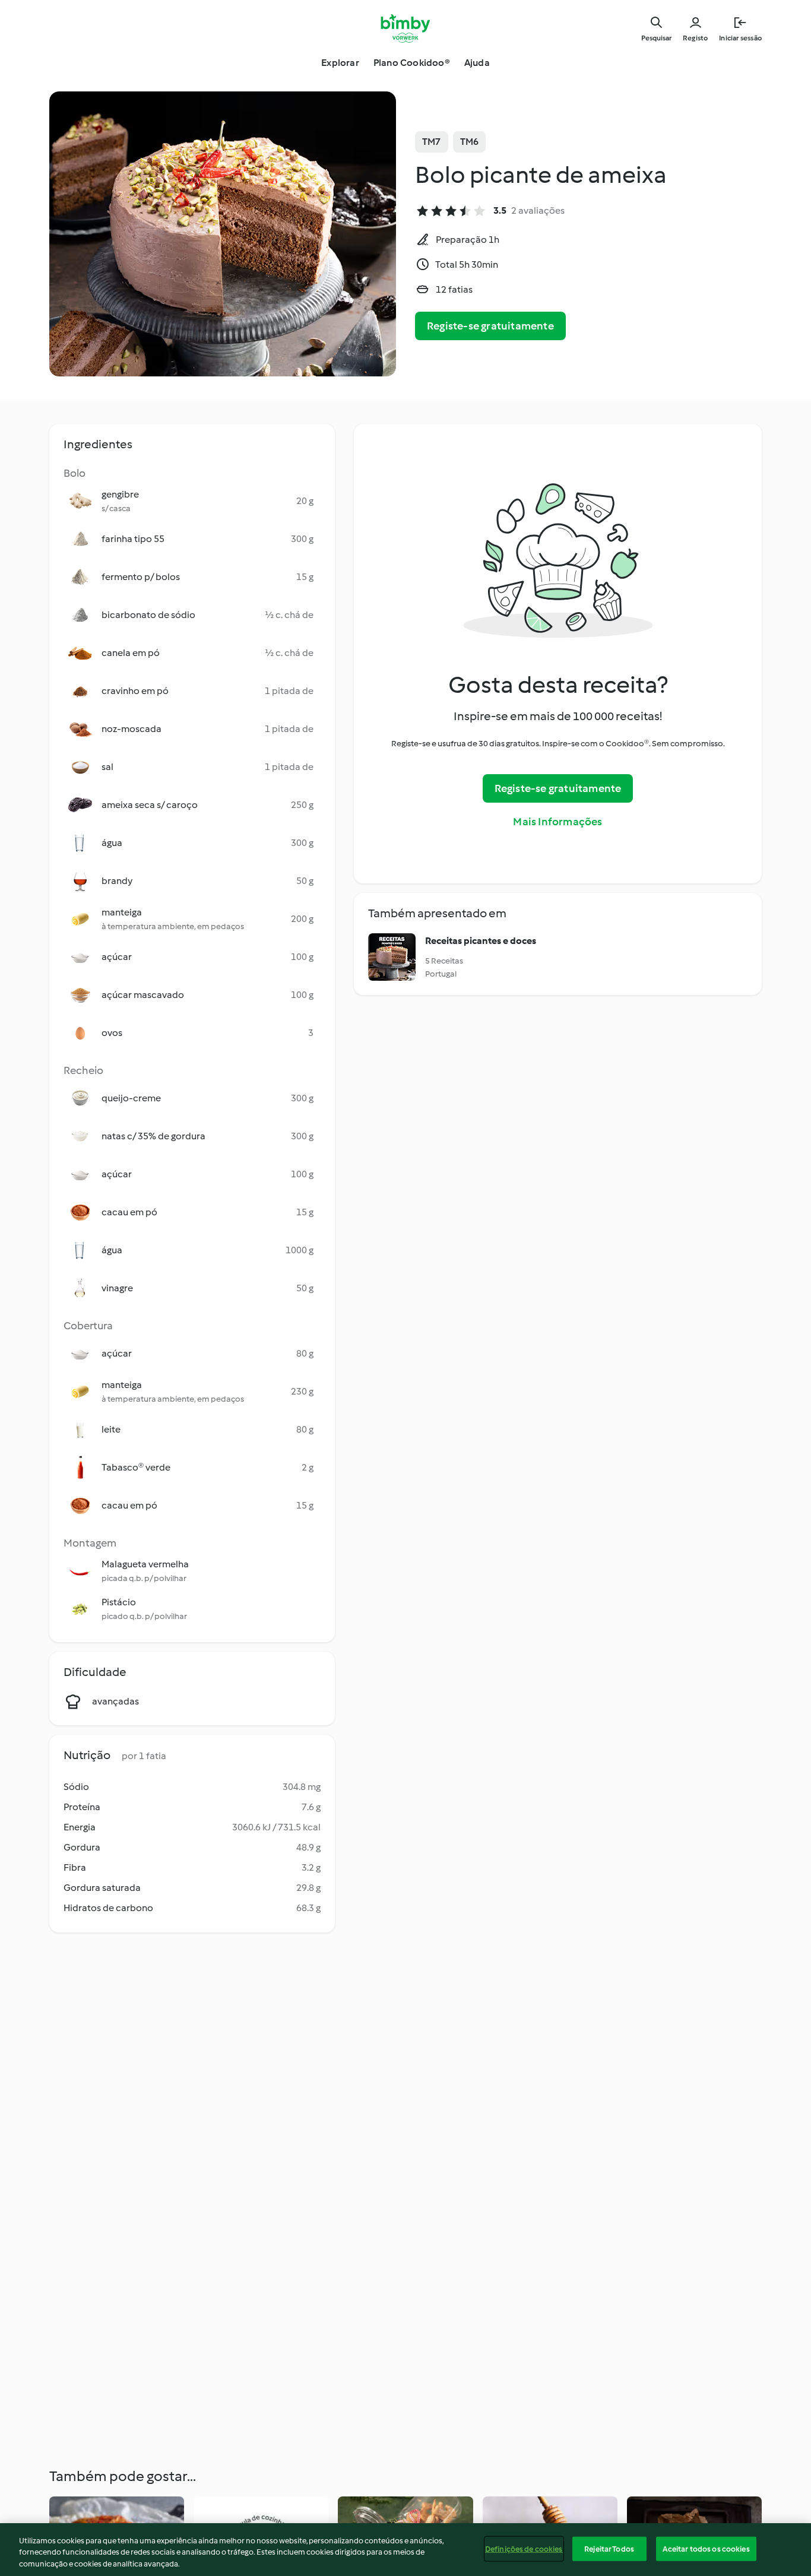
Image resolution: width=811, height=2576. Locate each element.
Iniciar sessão (740, 38)
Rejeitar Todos (609, 2548)
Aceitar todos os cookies (706, 2548)
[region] (405, 2550)
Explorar (340, 63)
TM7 (432, 142)
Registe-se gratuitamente (490, 326)
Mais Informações (557, 822)
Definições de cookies (524, 2548)
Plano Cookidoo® (412, 63)
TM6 (470, 142)
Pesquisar (656, 38)
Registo (695, 38)
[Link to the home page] (406, 28)
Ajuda (477, 63)
